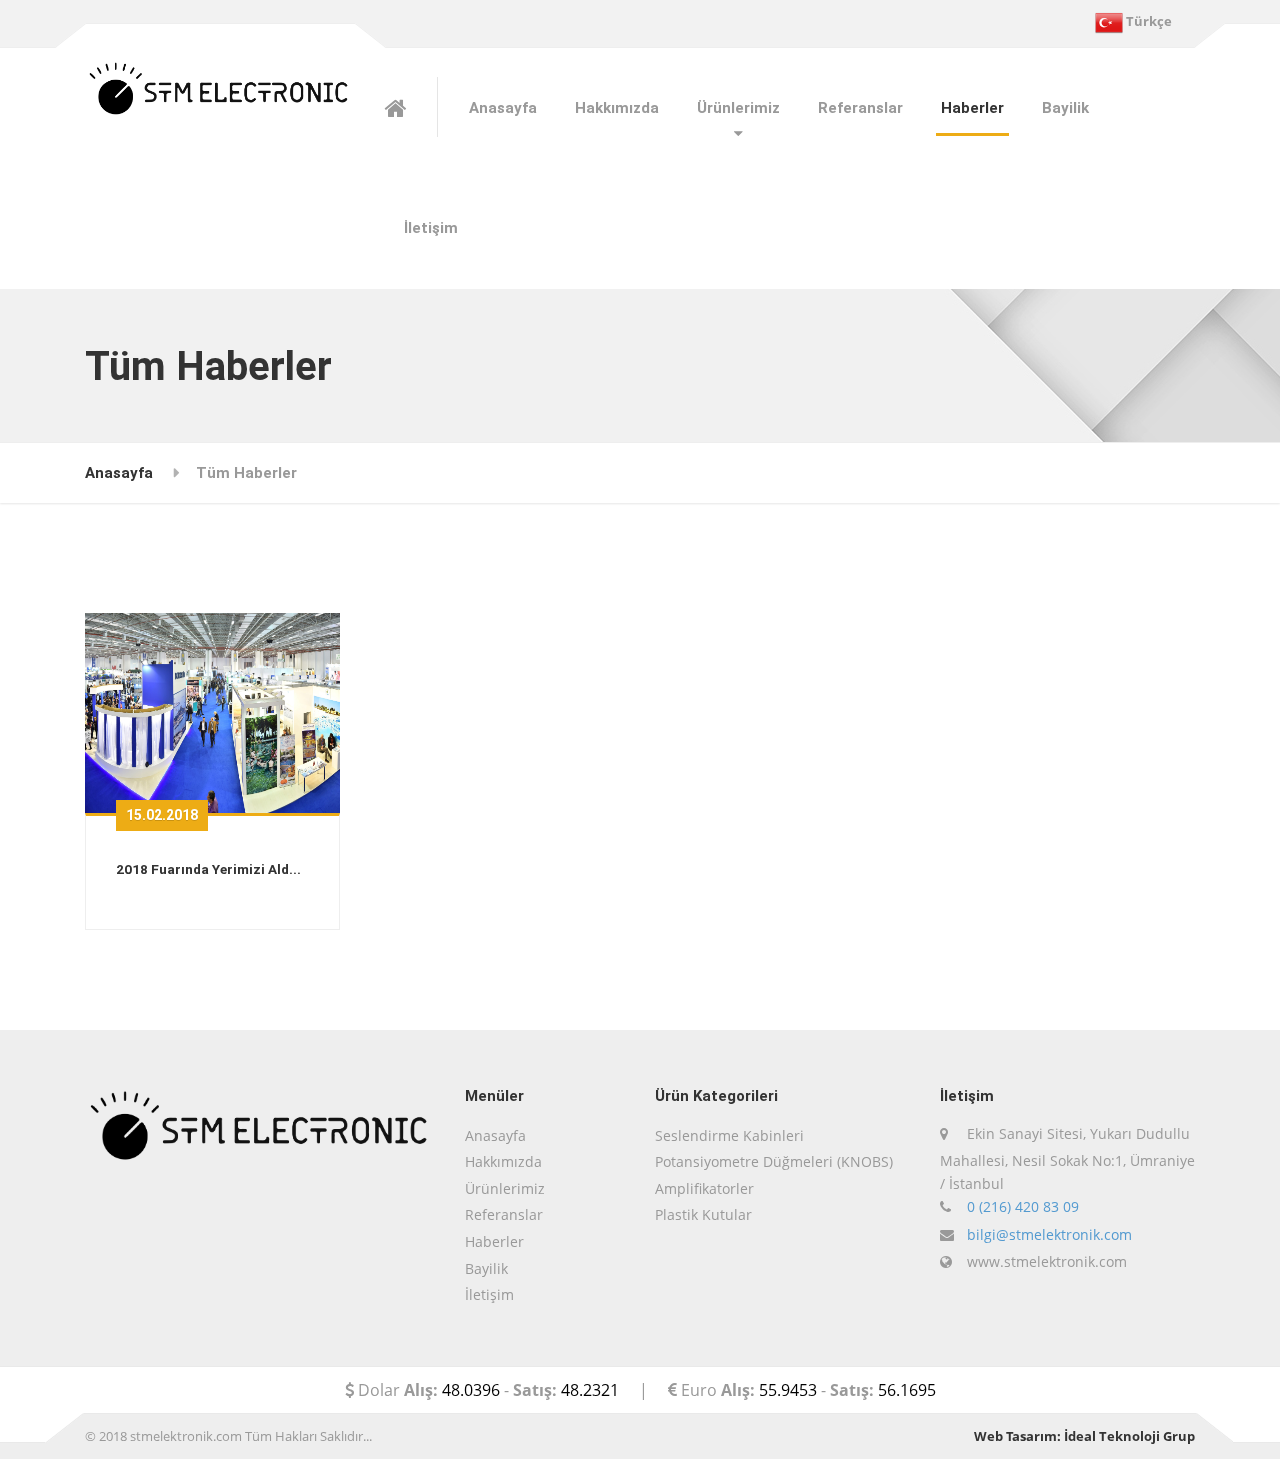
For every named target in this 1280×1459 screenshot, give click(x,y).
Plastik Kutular (703, 1214)
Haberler (972, 108)
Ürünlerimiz (505, 1188)
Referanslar (860, 108)
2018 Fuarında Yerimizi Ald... (208, 869)
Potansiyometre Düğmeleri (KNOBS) (774, 1161)
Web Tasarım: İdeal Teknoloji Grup (1084, 1436)
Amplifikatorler (704, 1188)
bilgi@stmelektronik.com (1049, 1234)
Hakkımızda (617, 108)
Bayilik (1065, 108)
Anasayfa (503, 108)
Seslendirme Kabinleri (729, 1135)
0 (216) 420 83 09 (1023, 1206)
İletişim (431, 228)
